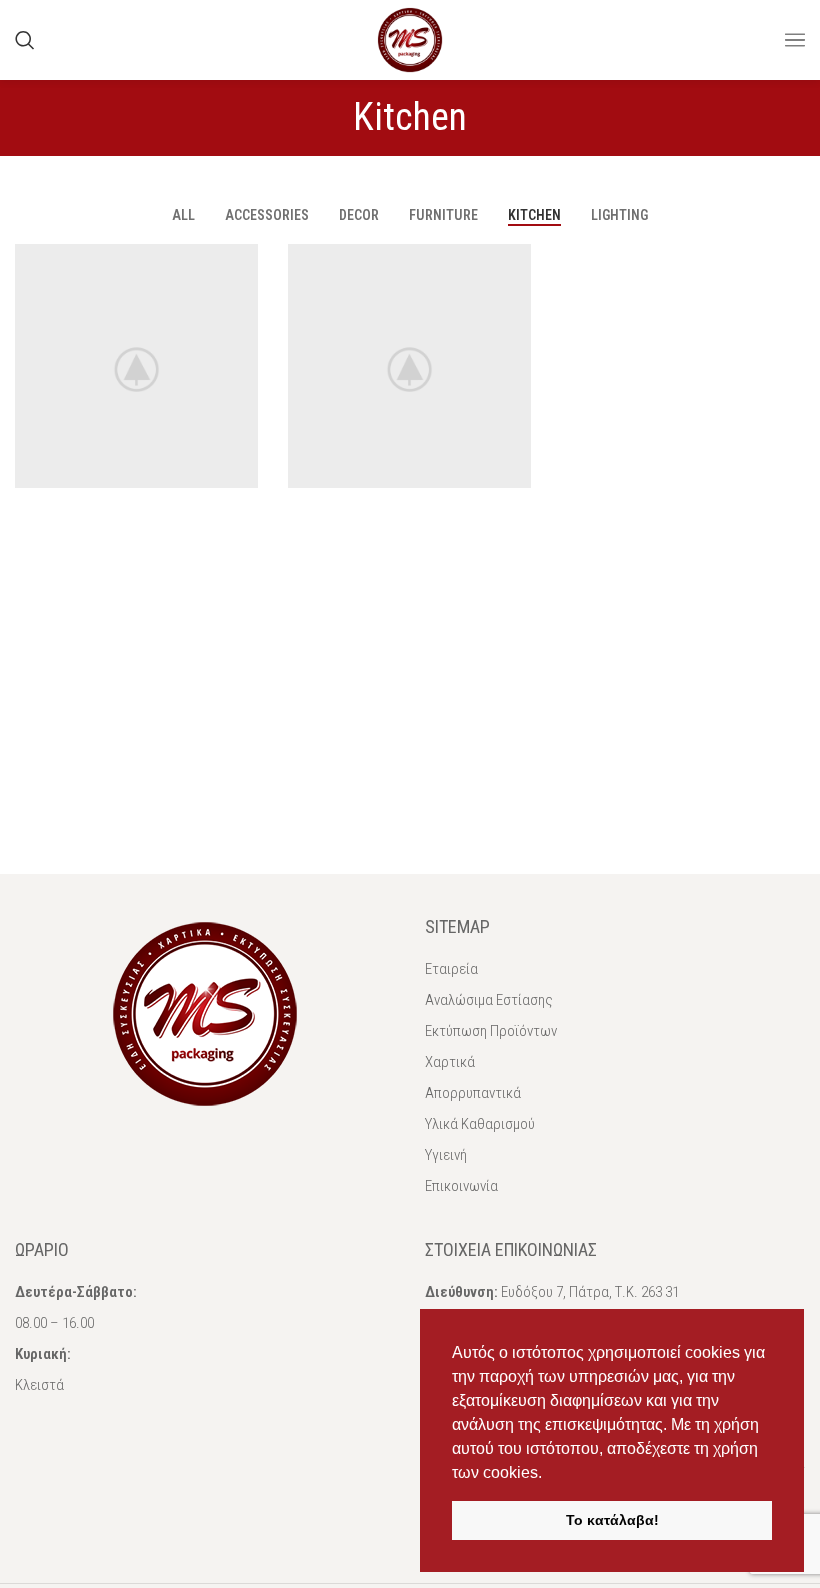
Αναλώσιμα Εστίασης (489, 1000)
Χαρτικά (450, 1062)
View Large (240, 261)
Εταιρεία (451, 969)
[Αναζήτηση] (25, 40)
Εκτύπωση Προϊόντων (491, 1031)
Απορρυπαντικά (473, 1093)
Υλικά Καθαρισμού (480, 1124)
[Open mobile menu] (795, 40)
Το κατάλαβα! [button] (612, 1520)
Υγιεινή (446, 1155)
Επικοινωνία (461, 1186)
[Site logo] (410, 38)
